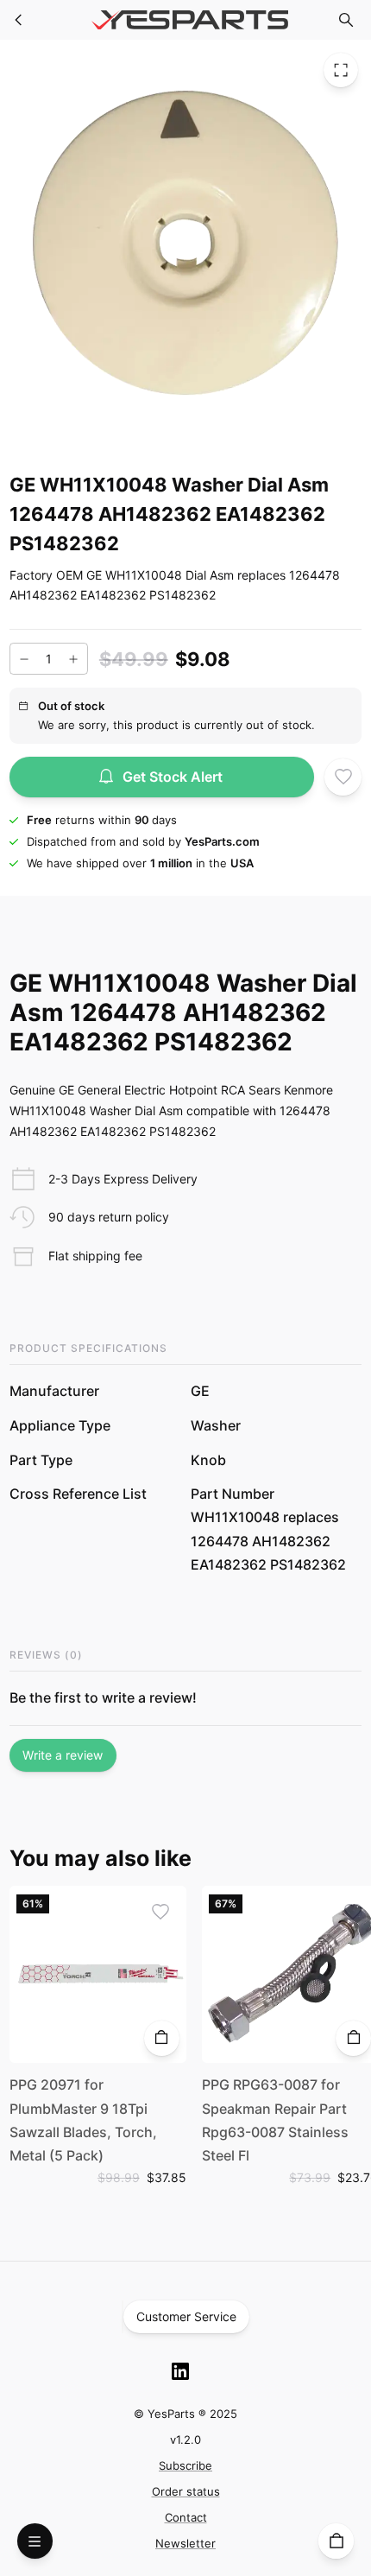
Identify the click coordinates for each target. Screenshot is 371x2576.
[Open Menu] (35, 2541)
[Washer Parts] (19, 20)
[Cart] (336, 2541)
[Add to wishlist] (343, 777)
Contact (186, 2517)
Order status (186, 2491)
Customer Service (186, 2316)
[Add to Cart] (162, 2038)
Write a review (63, 1755)
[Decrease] (24, 659)
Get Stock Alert (173, 777)
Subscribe (185, 2465)
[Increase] (73, 659)
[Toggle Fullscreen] (341, 70)
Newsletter (185, 2543)
